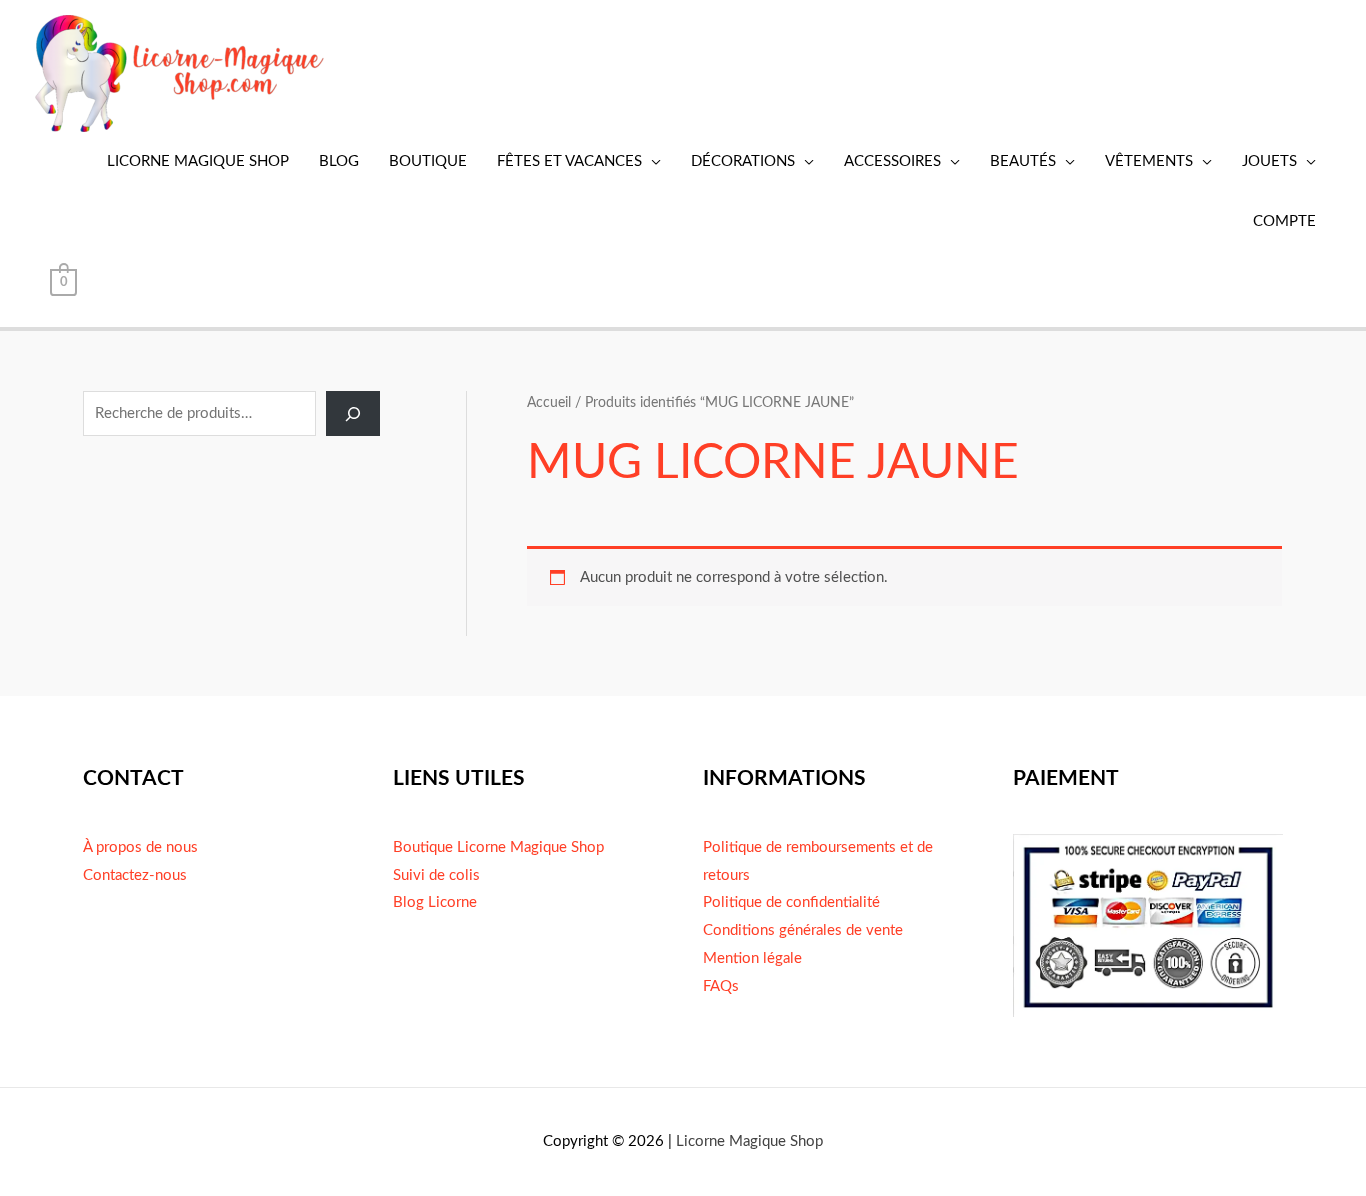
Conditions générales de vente (803, 930)
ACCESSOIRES (892, 161)
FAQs (721, 986)
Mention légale (752, 958)
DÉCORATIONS (743, 161)
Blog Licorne (435, 902)
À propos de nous (140, 847)
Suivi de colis (436, 875)
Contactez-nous (135, 875)
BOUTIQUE (428, 161)
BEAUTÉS (1023, 161)
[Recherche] (353, 413)
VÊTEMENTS (1149, 161)
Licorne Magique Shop (749, 1141)
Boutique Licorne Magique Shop (498, 847)
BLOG (339, 161)
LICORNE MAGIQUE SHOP (198, 161)
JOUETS (1269, 161)
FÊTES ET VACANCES (569, 161)
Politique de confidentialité (791, 902)
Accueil (549, 403)
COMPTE (1284, 221)
